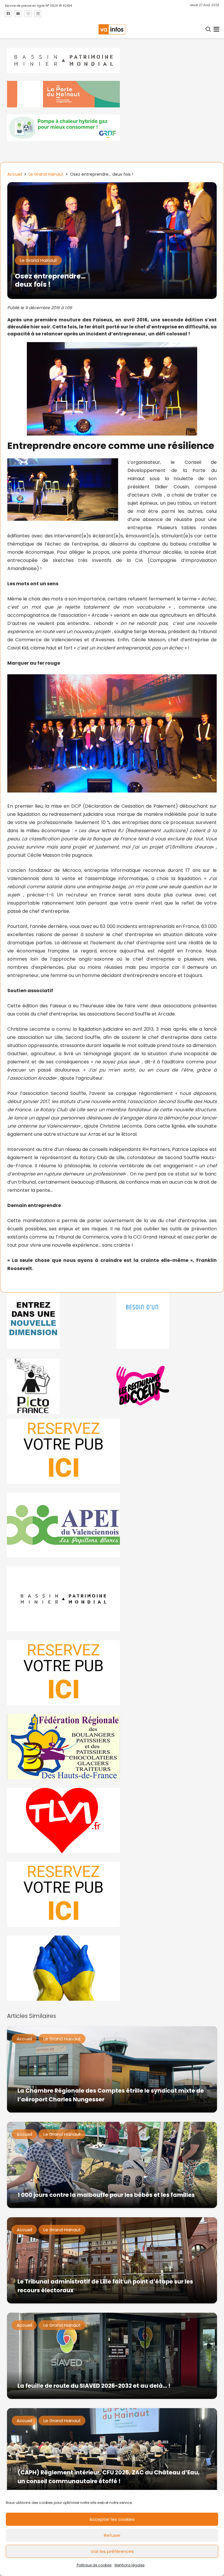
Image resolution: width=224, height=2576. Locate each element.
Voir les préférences (112, 2551)
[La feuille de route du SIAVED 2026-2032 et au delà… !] (112, 2356)
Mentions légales (130, 2565)
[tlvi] (112, 1820)
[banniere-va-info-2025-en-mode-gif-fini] (112, 128)
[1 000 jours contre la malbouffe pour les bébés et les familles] (112, 2165)
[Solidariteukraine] (112, 1968)
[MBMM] (112, 61)
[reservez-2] (112, 1673)
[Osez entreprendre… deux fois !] (112, 186)
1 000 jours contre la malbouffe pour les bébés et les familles (106, 2195)
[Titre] (8, 14)
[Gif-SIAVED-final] (167, 1321)
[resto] (167, 1386)
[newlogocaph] (112, 94)
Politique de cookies (94, 2565)
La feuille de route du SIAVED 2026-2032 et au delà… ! (94, 2386)
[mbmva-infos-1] (112, 1599)
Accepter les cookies (112, 2519)
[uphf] (57, 1321)
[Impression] (112, 1525)
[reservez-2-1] (112, 1451)
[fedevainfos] (112, 1747)
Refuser (112, 2535)
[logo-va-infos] (112, 29)
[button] (209, 29)
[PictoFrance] (57, 1386)
